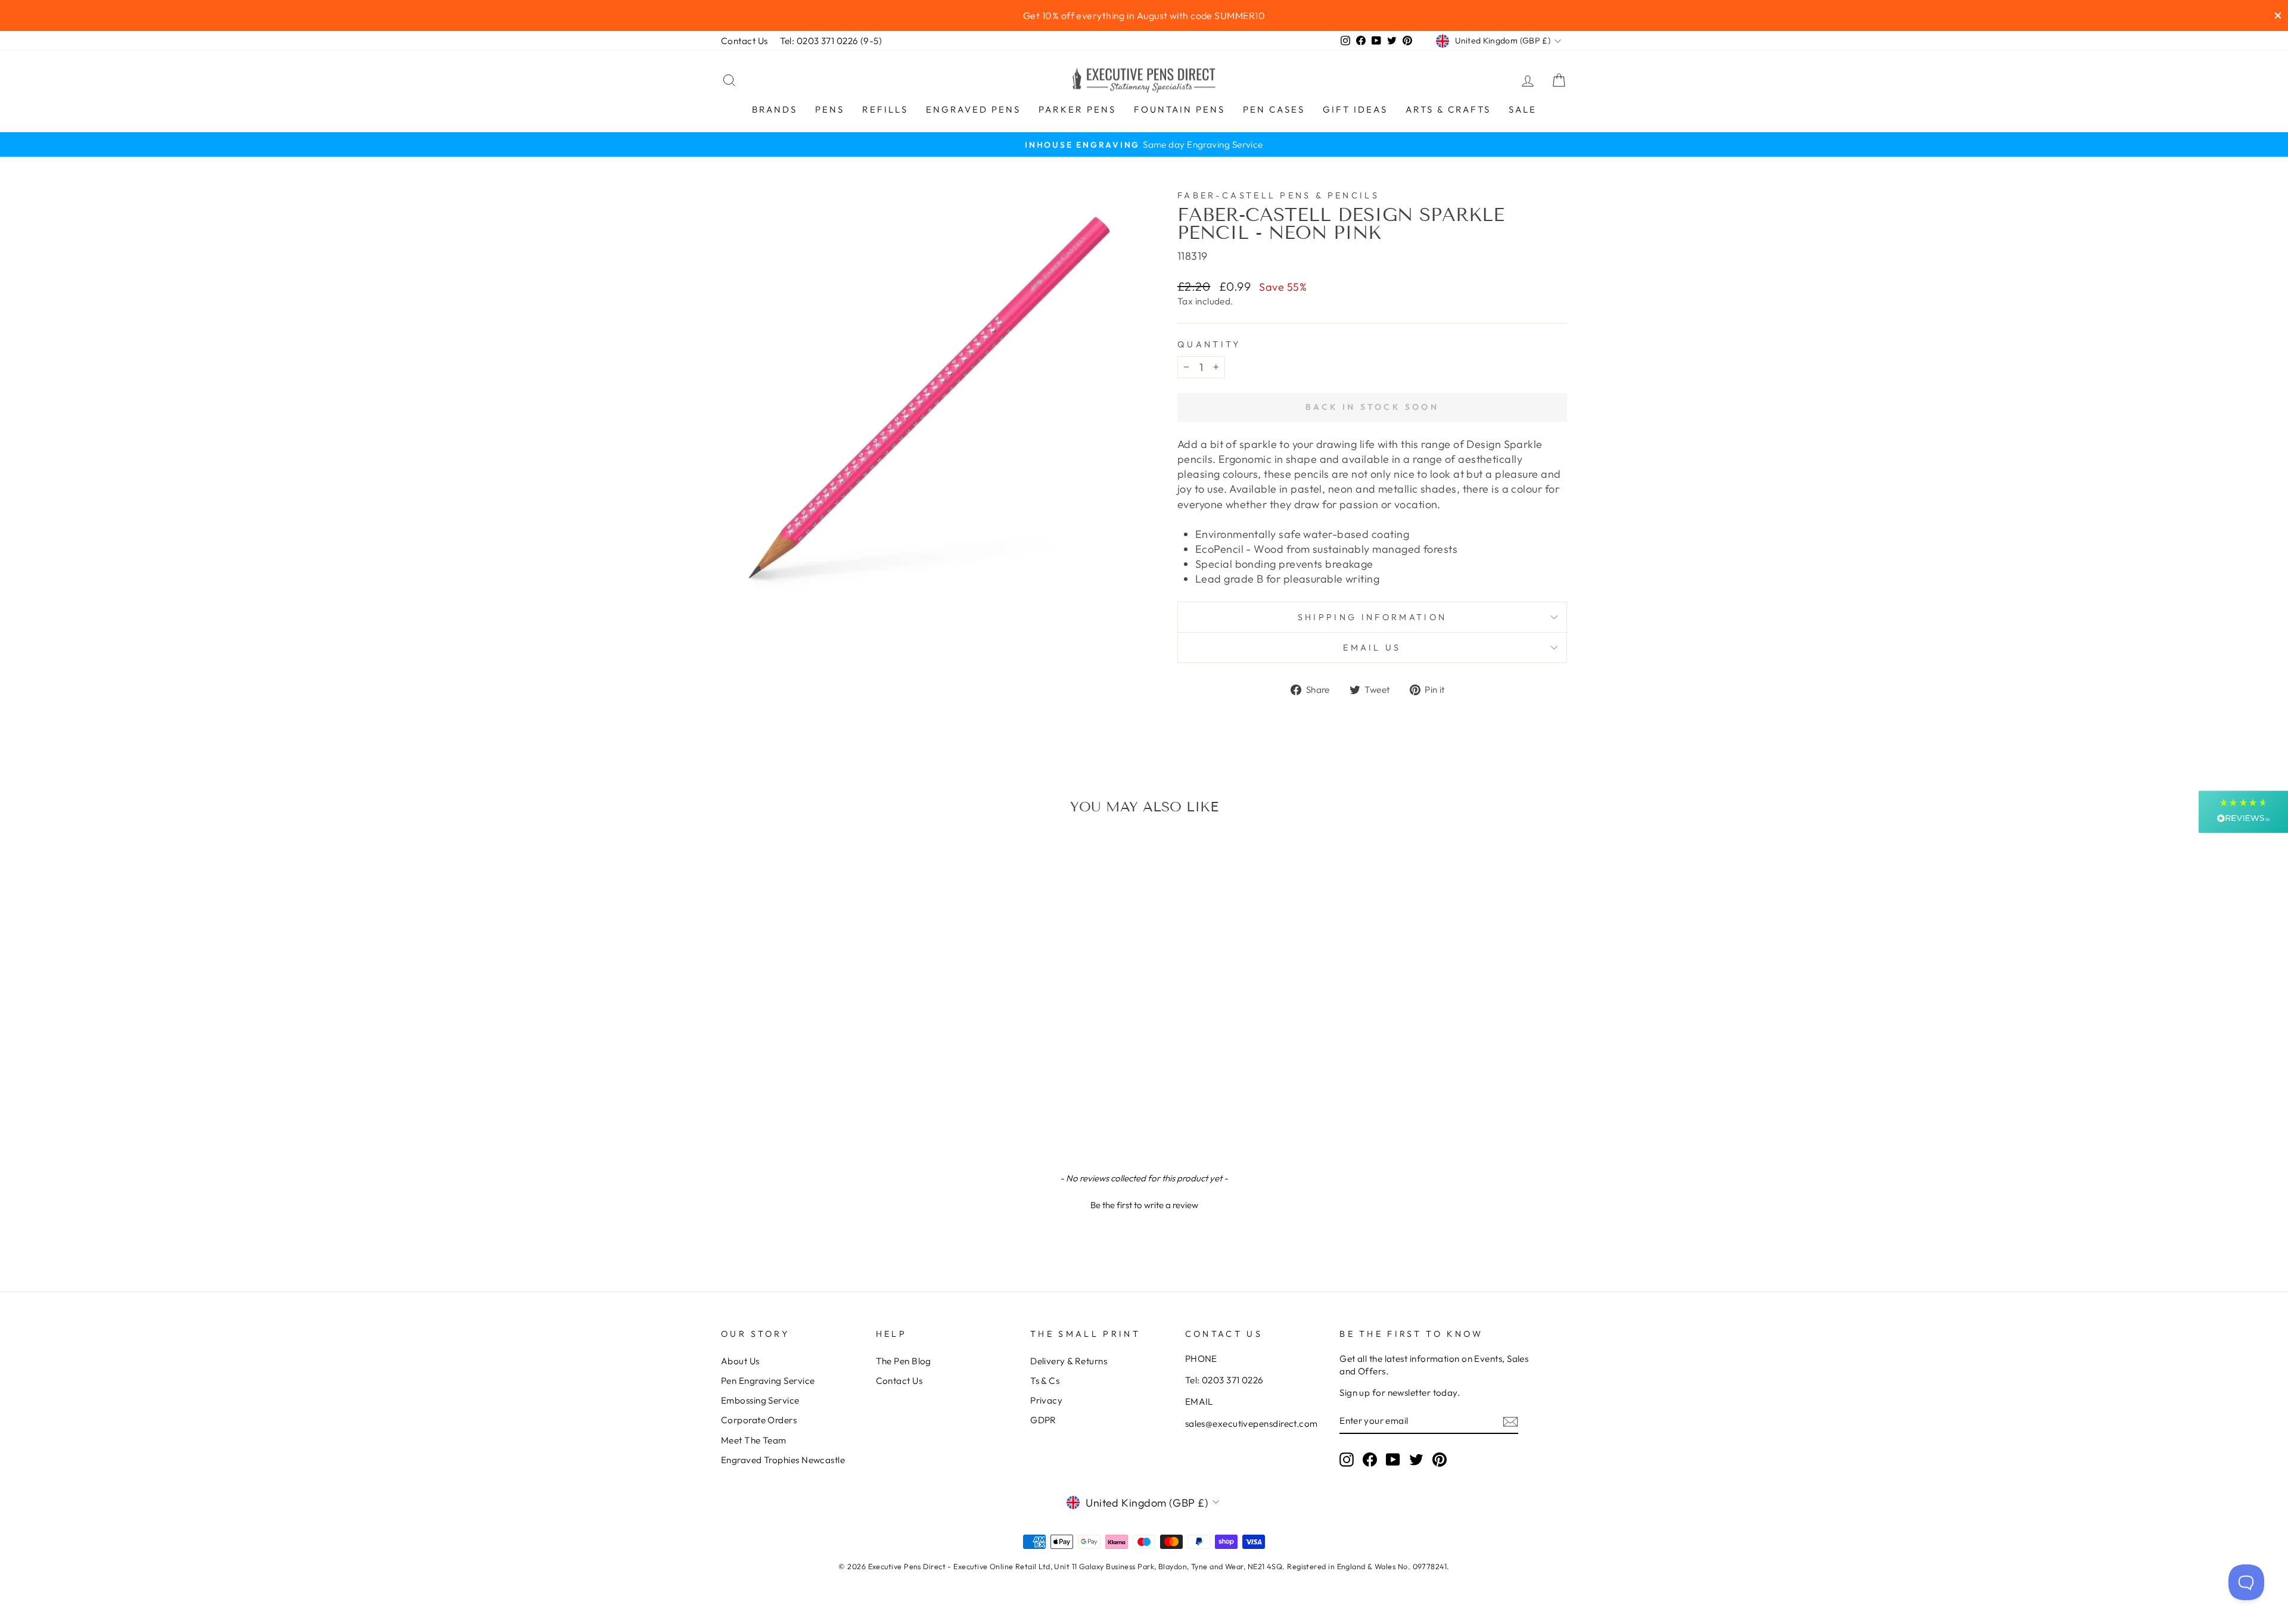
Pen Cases (1274, 109)
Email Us (1372, 648)
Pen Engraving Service (768, 1381)
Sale (1523, 109)
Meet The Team (754, 1440)
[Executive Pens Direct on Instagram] (1347, 1459)
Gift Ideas (1355, 109)
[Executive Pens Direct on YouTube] (1393, 1459)
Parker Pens (1077, 109)
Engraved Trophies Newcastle (783, 1460)
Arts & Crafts (1448, 109)
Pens (830, 109)
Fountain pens (1179, 109)
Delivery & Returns (1069, 1361)
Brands (775, 109)
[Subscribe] (1510, 1421)
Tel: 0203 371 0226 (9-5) (831, 41)
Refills (885, 109)
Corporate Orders (759, 1420)
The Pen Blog (904, 1361)
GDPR (1043, 1420)
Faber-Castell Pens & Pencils (1278, 195)
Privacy (1046, 1400)
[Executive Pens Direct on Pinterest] (1440, 1459)
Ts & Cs (1045, 1381)
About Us (740, 1361)
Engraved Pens (973, 109)
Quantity (1209, 344)
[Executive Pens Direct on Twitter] (1416, 1459)
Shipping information (1372, 617)
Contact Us (744, 41)
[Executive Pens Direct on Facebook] (1370, 1459)
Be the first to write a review (1144, 1205)
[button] (1144, 1203)
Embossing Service (760, 1400)
